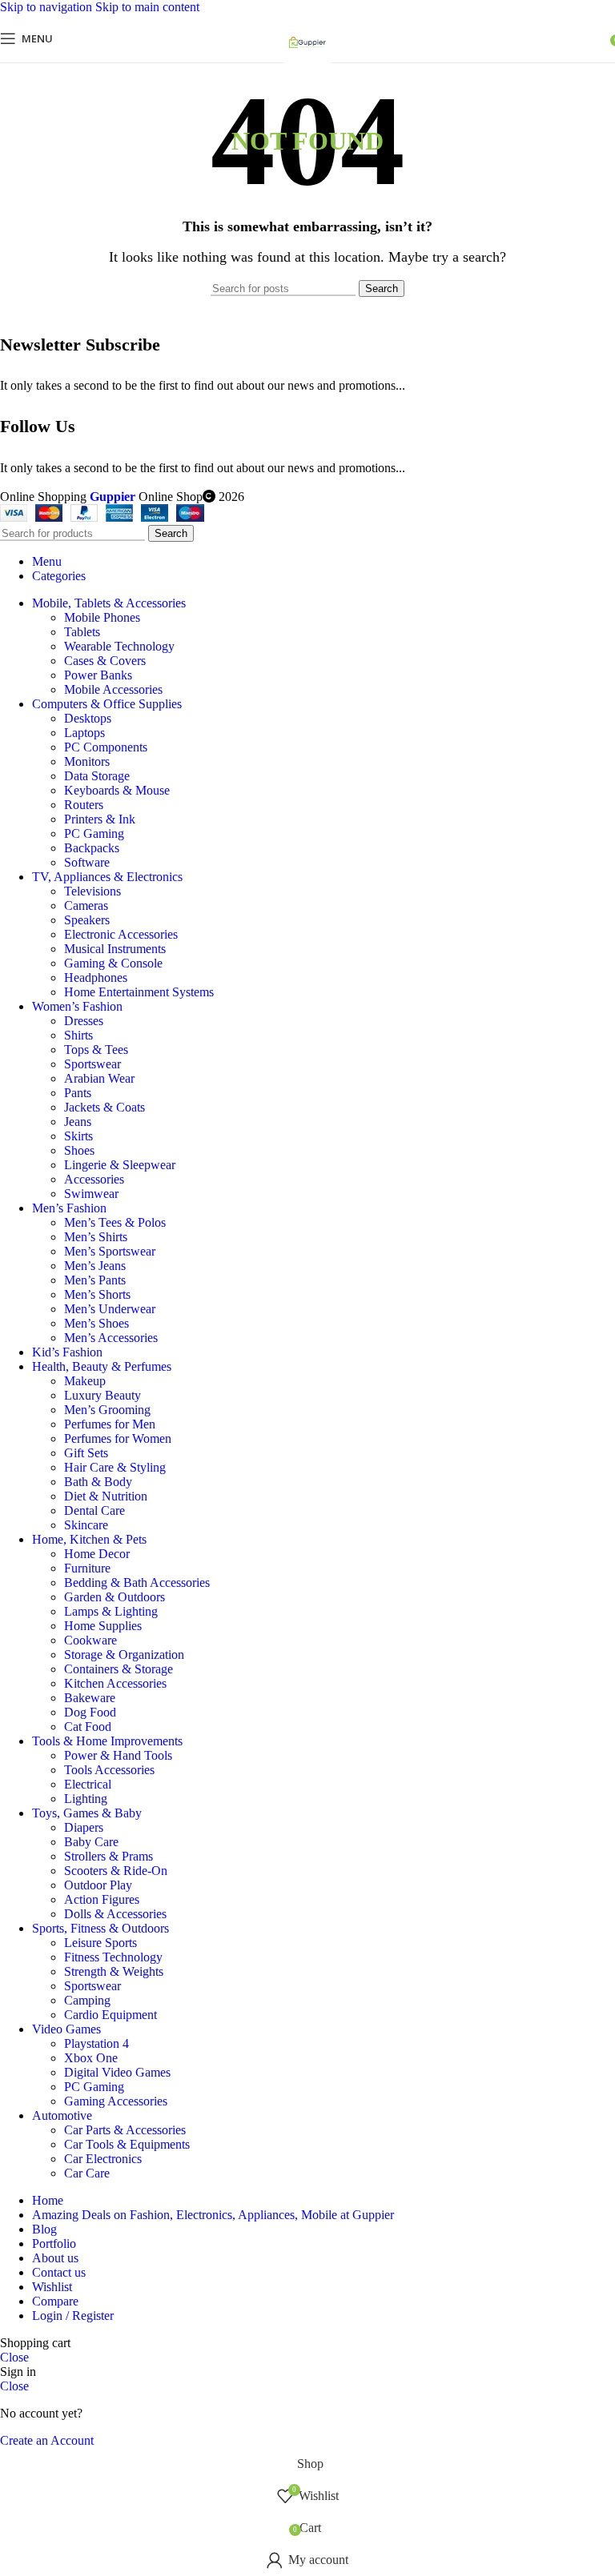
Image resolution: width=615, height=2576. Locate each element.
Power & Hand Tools (118, 1755)
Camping (87, 2000)
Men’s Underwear (110, 1309)
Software (87, 862)
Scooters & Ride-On (116, 1871)
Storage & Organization (124, 1655)
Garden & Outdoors (115, 1597)
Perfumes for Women (118, 1438)
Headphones (96, 978)
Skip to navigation (48, 7)
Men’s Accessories (111, 1338)
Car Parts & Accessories (125, 2130)
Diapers (84, 1827)
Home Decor (97, 1554)
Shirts (78, 1035)
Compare (55, 2301)
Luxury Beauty (102, 1395)
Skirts (78, 1136)
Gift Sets (86, 1453)
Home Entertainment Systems (139, 992)
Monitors (87, 761)
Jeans (78, 1122)
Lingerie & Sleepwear (120, 1165)
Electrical (88, 1784)
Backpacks (92, 848)
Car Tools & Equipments (127, 2144)
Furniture (87, 1568)
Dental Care (94, 1510)
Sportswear (92, 1064)
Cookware (90, 1640)
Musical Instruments (115, 949)
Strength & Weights (114, 1971)
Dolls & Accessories (115, 1914)
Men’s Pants (95, 1280)
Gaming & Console (113, 963)
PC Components (106, 747)
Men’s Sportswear (110, 1251)
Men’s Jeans (95, 1266)
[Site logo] (307, 66)
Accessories (94, 1179)
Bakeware (90, 1698)
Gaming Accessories (116, 2101)
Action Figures (102, 1899)
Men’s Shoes (96, 1323)
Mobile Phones (102, 617)
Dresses (84, 1021)
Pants (78, 1093)
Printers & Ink (100, 819)
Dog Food (90, 1712)
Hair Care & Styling (115, 1467)
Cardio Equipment (111, 2015)
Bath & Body (98, 1482)
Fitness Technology (113, 1957)
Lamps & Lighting (111, 1611)
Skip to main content (147, 7)
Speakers (87, 920)
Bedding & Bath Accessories (137, 1582)
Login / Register (73, 2316)
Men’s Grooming (107, 1410)
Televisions (92, 891)
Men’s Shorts (97, 1294)
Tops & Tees (96, 1050)
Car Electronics (103, 2159)
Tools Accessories (109, 1770)
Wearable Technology (119, 646)
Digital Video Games (117, 2072)
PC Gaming (94, 833)
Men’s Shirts (96, 1237)
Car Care (87, 2173)
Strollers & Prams (109, 1856)
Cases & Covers (105, 661)
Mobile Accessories (113, 689)
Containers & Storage (119, 1669)
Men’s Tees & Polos (115, 1222)
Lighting (86, 1799)
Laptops (84, 733)
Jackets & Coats (105, 1107)
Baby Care (91, 1842)
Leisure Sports (100, 1943)
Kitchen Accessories (115, 1683)
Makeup (85, 1381)
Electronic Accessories (121, 934)
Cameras (86, 905)
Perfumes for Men (110, 1424)
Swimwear (91, 1194)
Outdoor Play (98, 1885)
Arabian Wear (99, 1078)
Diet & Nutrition (106, 1496)
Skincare (86, 1525)
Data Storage (97, 776)
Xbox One (91, 2058)
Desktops (88, 718)
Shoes (79, 1150)
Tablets (82, 632)
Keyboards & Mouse (117, 790)
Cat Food (88, 1727)
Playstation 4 (96, 2043)
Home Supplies (103, 1626)
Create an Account (47, 2440)
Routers (84, 805)
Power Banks (98, 675)
